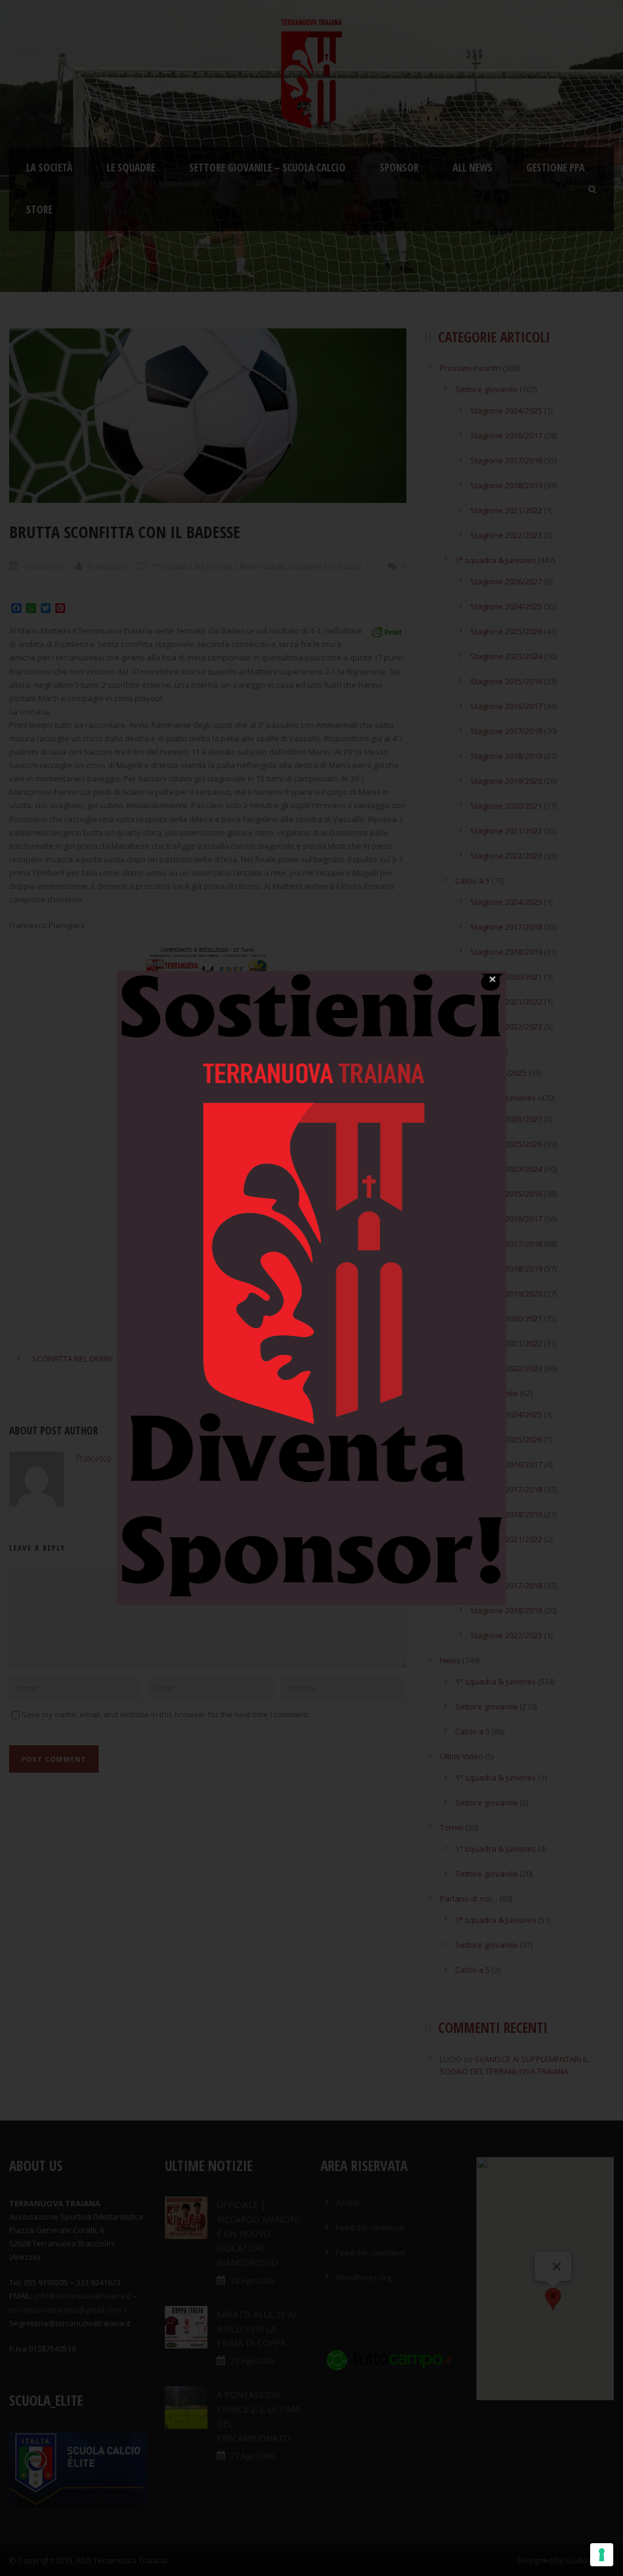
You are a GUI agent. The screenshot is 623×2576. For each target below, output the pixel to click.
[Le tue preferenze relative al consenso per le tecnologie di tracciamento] (602, 2555)
